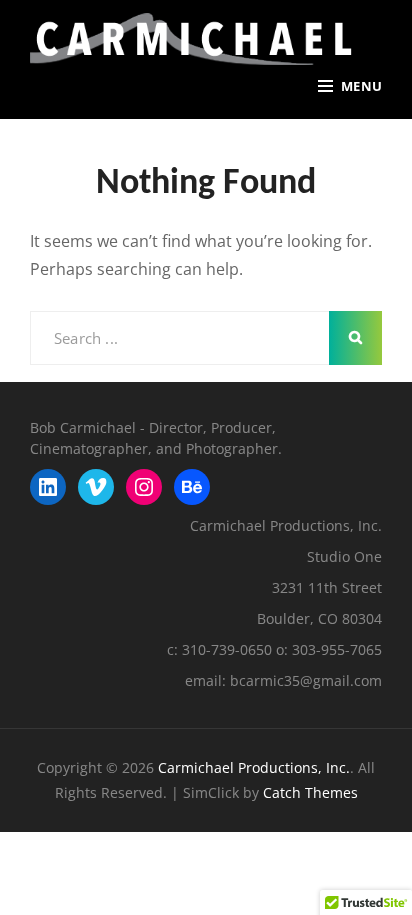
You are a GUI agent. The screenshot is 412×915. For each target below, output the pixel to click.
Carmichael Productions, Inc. (254, 767)
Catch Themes (310, 792)
